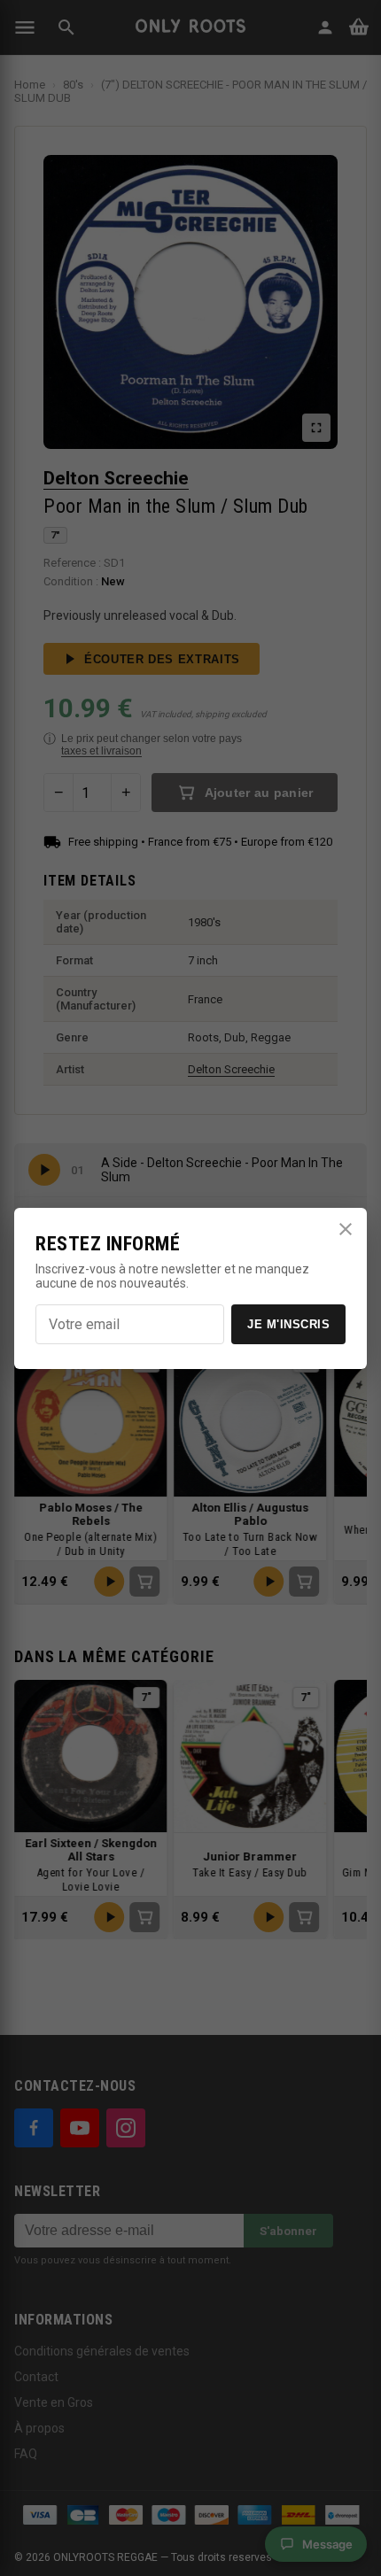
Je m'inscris (288, 1324)
